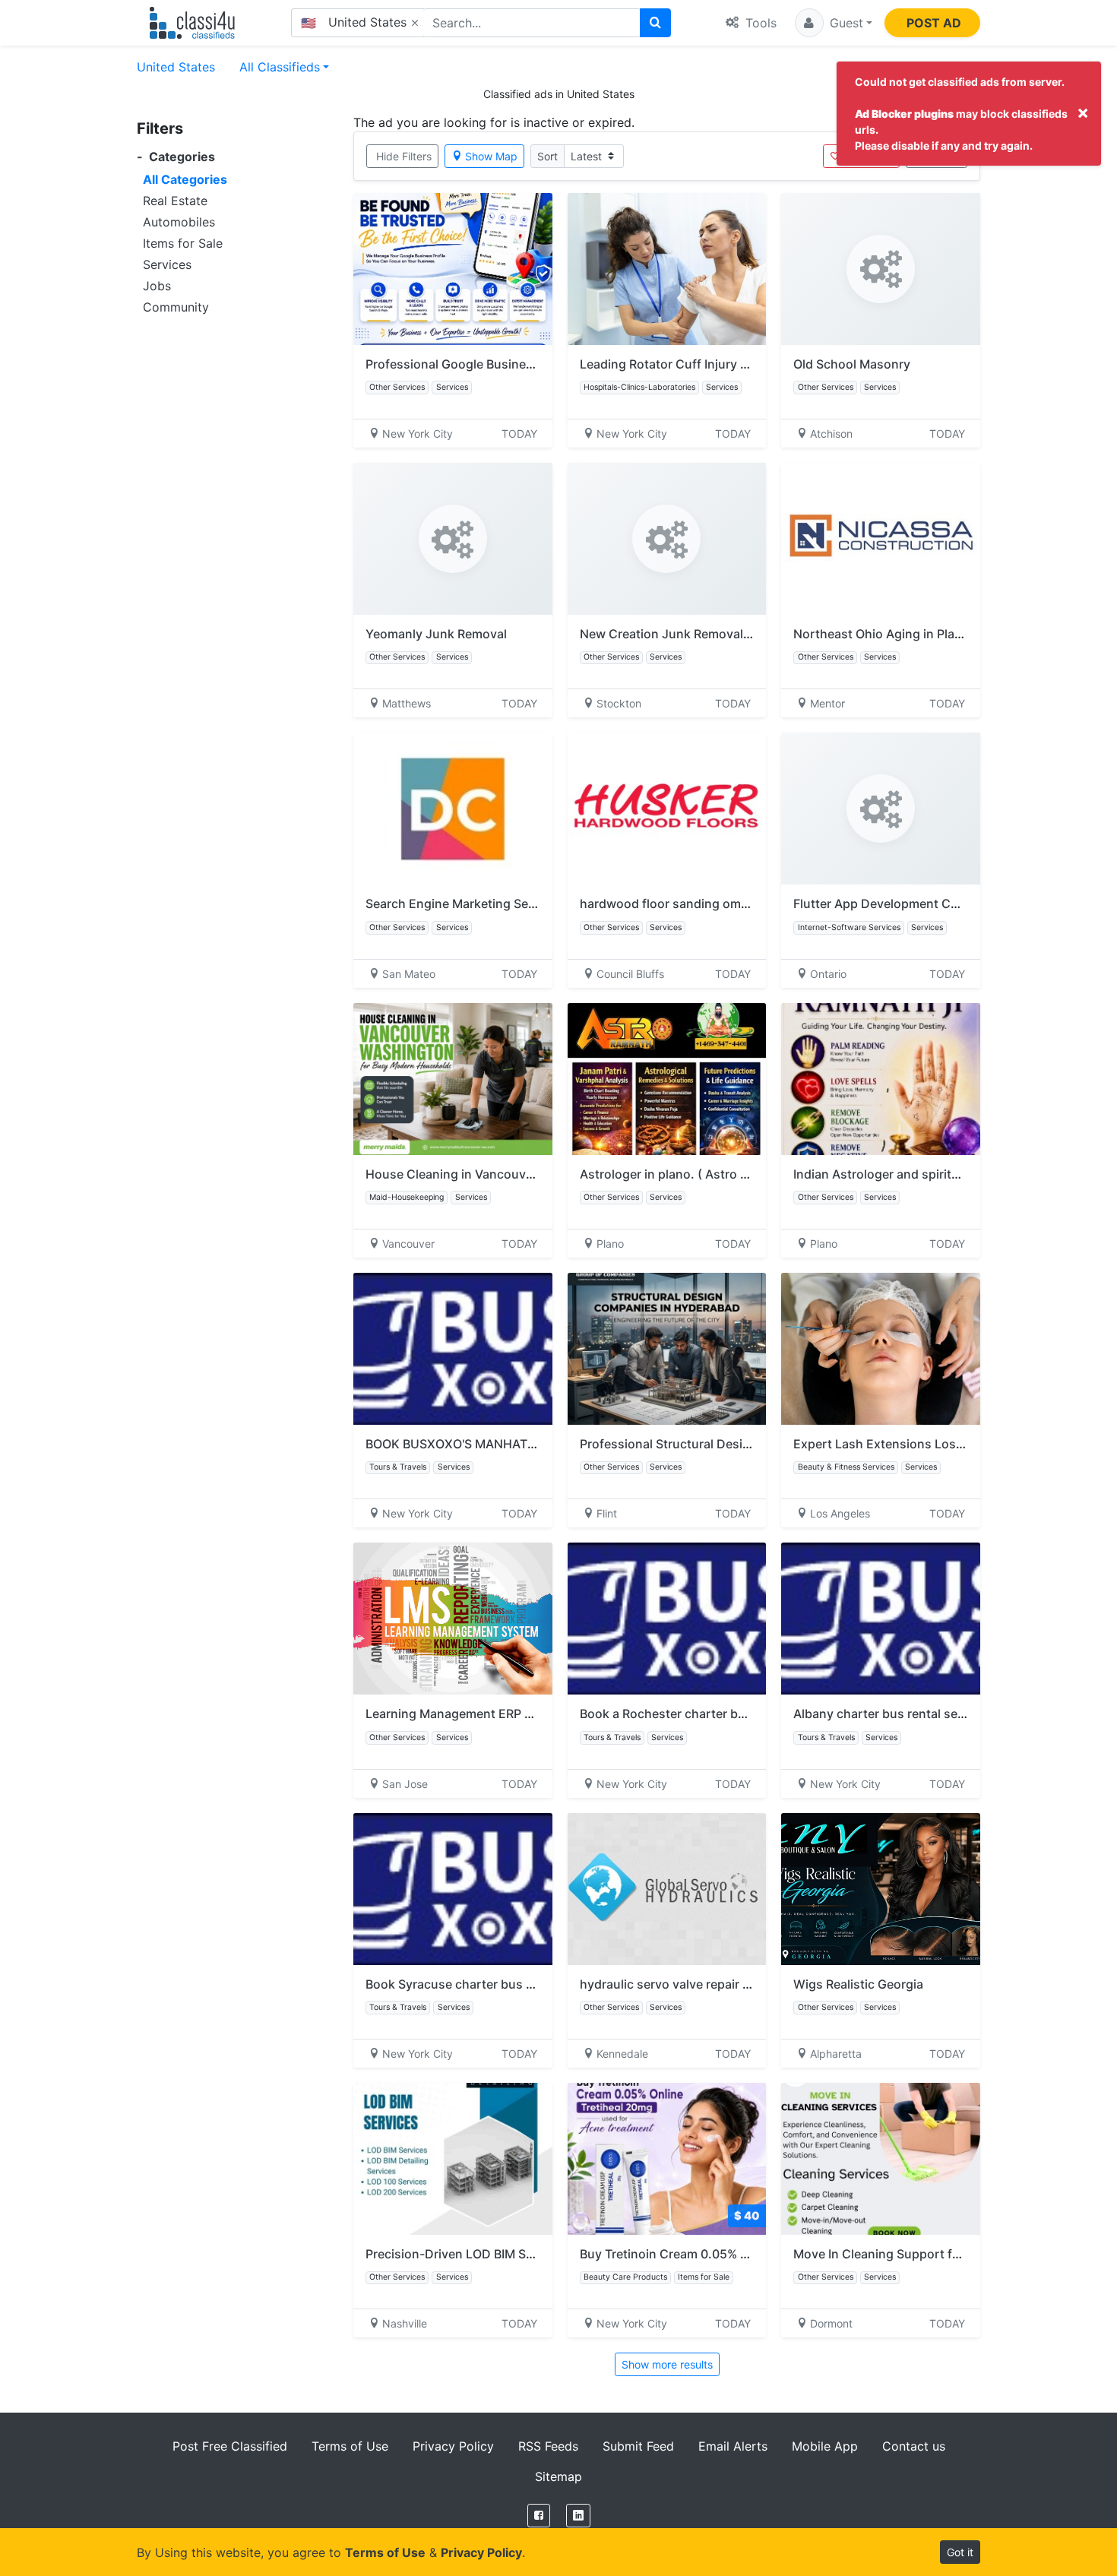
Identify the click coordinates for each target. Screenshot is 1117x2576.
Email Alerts (733, 2446)
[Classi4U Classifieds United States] (196, 23)
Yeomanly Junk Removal (436, 634)
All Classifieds (280, 67)
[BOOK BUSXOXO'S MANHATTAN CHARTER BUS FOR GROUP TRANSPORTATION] (453, 1349)
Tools (759, 23)
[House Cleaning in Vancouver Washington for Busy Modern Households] (453, 1079)
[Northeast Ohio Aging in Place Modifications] (881, 539)
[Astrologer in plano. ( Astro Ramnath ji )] (667, 1079)
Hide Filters (404, 156)
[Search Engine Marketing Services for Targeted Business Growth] (453, 809)
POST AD (934, 23)
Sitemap (558, 2476)
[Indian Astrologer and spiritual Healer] (881, 1079)
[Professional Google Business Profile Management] (453, 269)
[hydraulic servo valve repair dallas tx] (667, 1889)
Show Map (491, 156)
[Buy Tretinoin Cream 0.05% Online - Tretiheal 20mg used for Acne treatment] (667, 2159)
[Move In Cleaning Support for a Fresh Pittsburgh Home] (881, 2159)
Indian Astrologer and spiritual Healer (903, 1174)
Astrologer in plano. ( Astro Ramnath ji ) (696, 1174)
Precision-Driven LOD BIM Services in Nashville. (503, 2254)
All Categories (185, 179)
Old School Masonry (852, 364)
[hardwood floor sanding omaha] (667, 809)
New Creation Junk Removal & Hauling (691, 634)
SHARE (943, 156)
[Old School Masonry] (881, 269)
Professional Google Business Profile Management (512, 364)
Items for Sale (183, 243)
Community (176, 307)
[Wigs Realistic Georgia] (881, 1889)
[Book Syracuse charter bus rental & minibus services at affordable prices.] (453, 1889)
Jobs (157, 286)
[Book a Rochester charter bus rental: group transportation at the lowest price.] (667, 1619)
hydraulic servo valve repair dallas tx (685, 1984)
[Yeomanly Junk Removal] (453, 539)
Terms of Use (350, 2446)
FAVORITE (868, 156)
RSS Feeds (548, 2446)
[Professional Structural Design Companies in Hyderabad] (667, 1349)
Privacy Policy (453, 2446)
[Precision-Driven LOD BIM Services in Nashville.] (453, 2159)
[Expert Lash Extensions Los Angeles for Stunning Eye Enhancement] (881, 1349)
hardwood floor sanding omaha (671, 903)
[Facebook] (539, 2516)
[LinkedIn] (578, 2516)
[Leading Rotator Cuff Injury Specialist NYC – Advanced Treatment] (667, 269)
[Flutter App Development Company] (881, 809)
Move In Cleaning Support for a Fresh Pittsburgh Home (952, 2254)
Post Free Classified (230, 2446)
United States (176, 67)
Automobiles (179, 222)
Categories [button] (176, 157)
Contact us (914, 2446)
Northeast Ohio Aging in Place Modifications (922, 634)
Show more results (667, 2364)
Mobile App (825, 2446)
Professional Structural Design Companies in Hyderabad (744, 1444)
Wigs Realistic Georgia (858, 1984)
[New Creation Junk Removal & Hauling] (667, 539)
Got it (960, 2552)
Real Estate (175, 201)
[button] (834, 23)
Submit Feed (638, 2446)
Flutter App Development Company (895, 903)
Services (167, 264)
